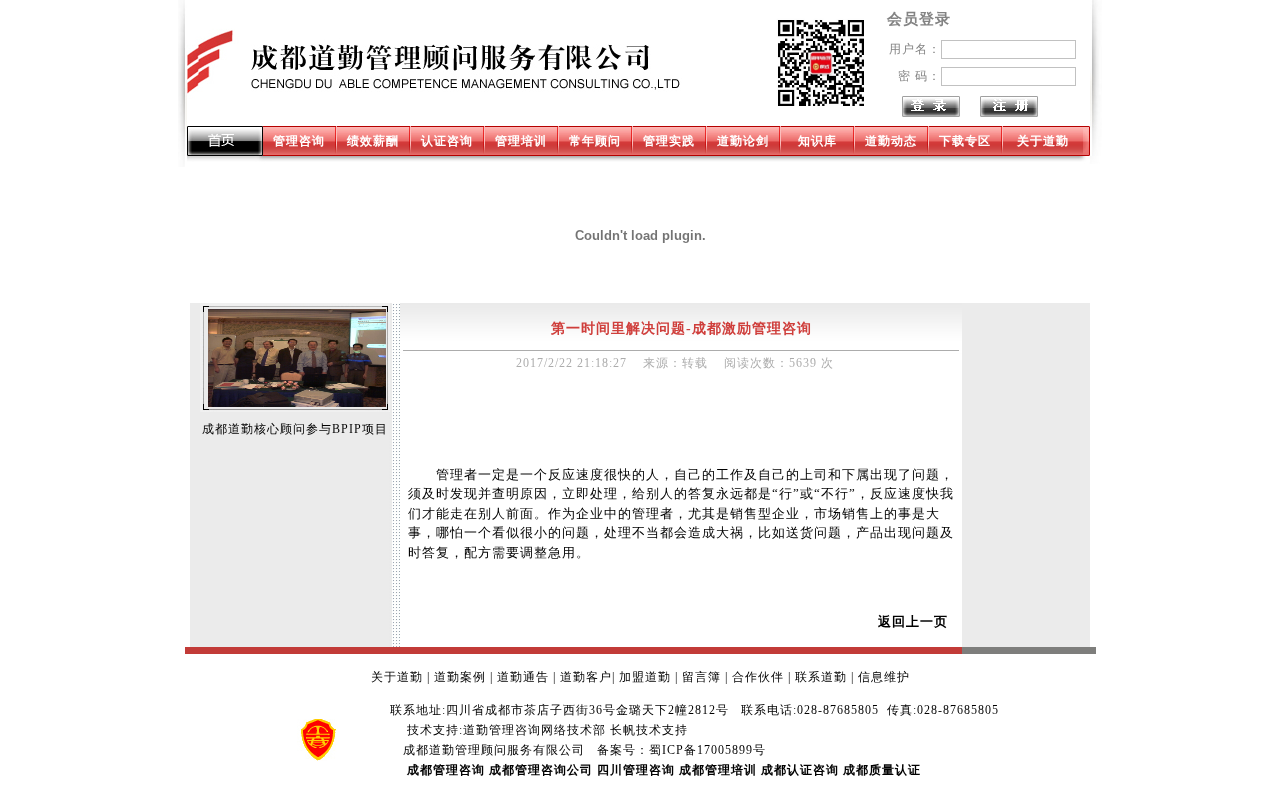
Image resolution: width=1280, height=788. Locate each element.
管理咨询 (299, 141)
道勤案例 (460, 677)
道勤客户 (586, 677)
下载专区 (965, 141)
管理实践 (669, 141)
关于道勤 (1043, 141)
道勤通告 (523, 677)
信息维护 (884, 677)
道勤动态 (891, 141)
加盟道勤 (645, 677)
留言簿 (701, 677)
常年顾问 (595, 141)
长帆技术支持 (649, 730)
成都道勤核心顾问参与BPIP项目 (295, 429)
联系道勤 (821, 677)
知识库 (817, 141)
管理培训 (521, 141)
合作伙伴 (758, 677)
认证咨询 (447, 141)
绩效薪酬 (373, 141)
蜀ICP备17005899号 (707, 750)
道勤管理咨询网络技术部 (534, 730)
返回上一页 (913, 621)
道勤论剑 (743, 141)
